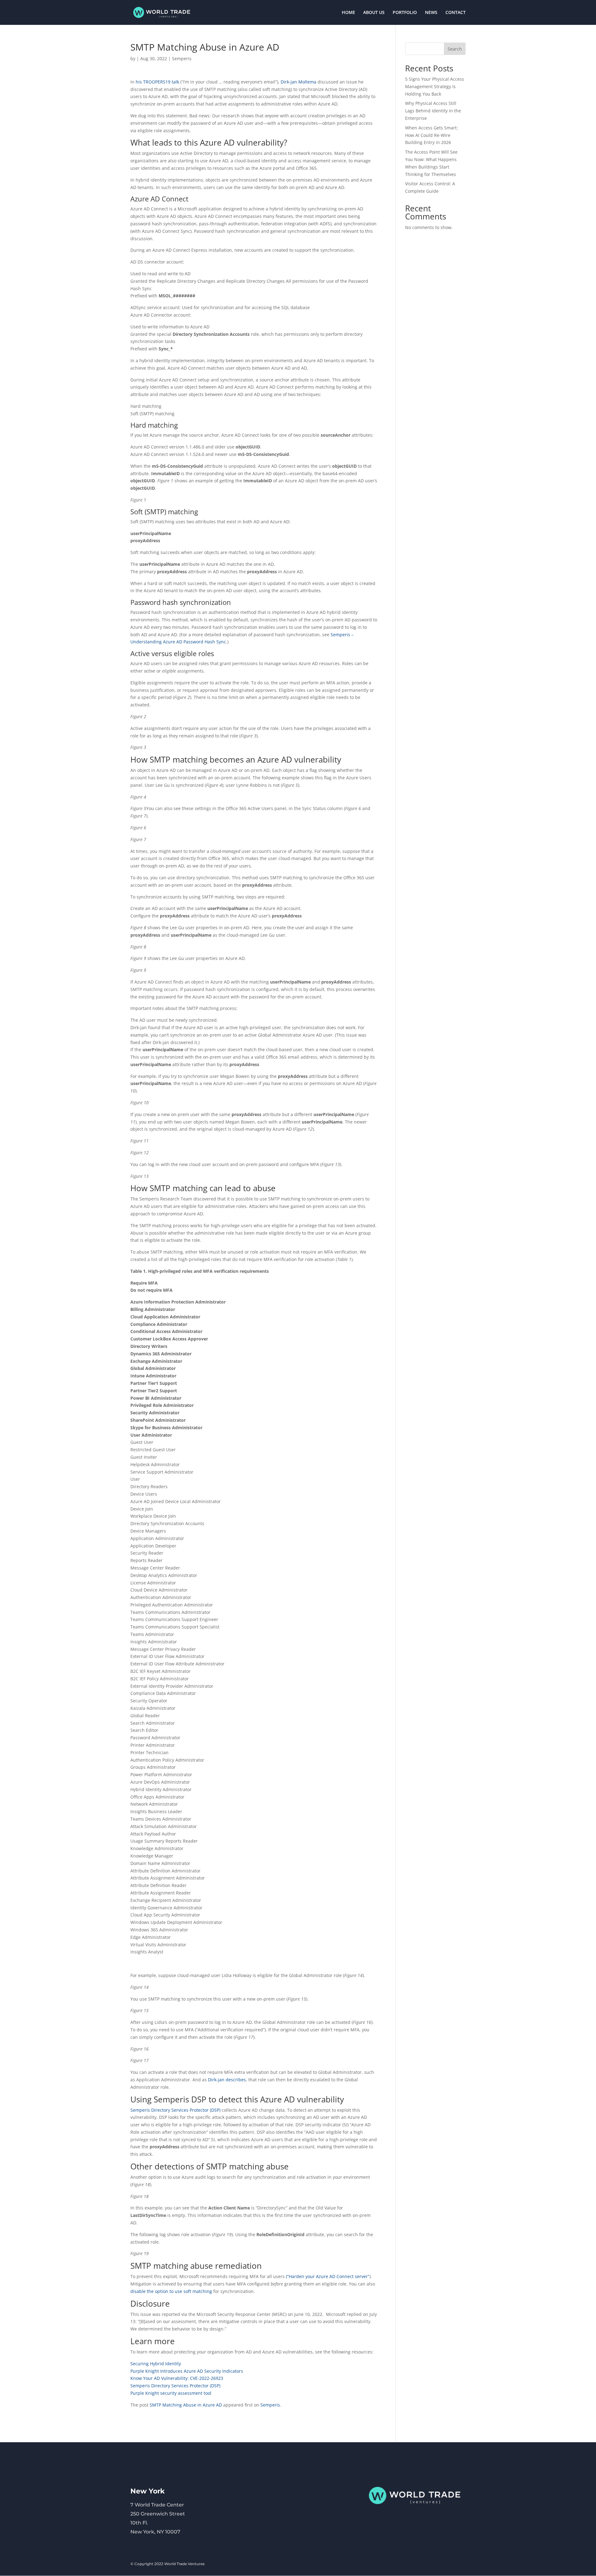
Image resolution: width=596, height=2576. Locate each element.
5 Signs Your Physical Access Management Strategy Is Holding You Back (435, 86)
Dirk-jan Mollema (298, 82)
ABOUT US (374, 13)
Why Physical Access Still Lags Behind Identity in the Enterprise (433, 111)
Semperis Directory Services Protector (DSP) (175, 2110)
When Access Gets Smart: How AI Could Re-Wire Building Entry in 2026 (431, 135)
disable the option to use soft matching (171, 2291)
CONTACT (456, 13)
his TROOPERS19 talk (157, 82)
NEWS (431, 13)
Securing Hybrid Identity (156, 2364)
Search (455, 49)
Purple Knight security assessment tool (171, 2393)
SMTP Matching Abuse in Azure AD (186, 2405)
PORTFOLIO (405, 13)
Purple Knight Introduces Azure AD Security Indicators (187, 2371)
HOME (348, 13)
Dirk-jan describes (227, 2080)
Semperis (182, 59)
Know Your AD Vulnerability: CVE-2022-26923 (177, 2378)
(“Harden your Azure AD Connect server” (328, 2276)
